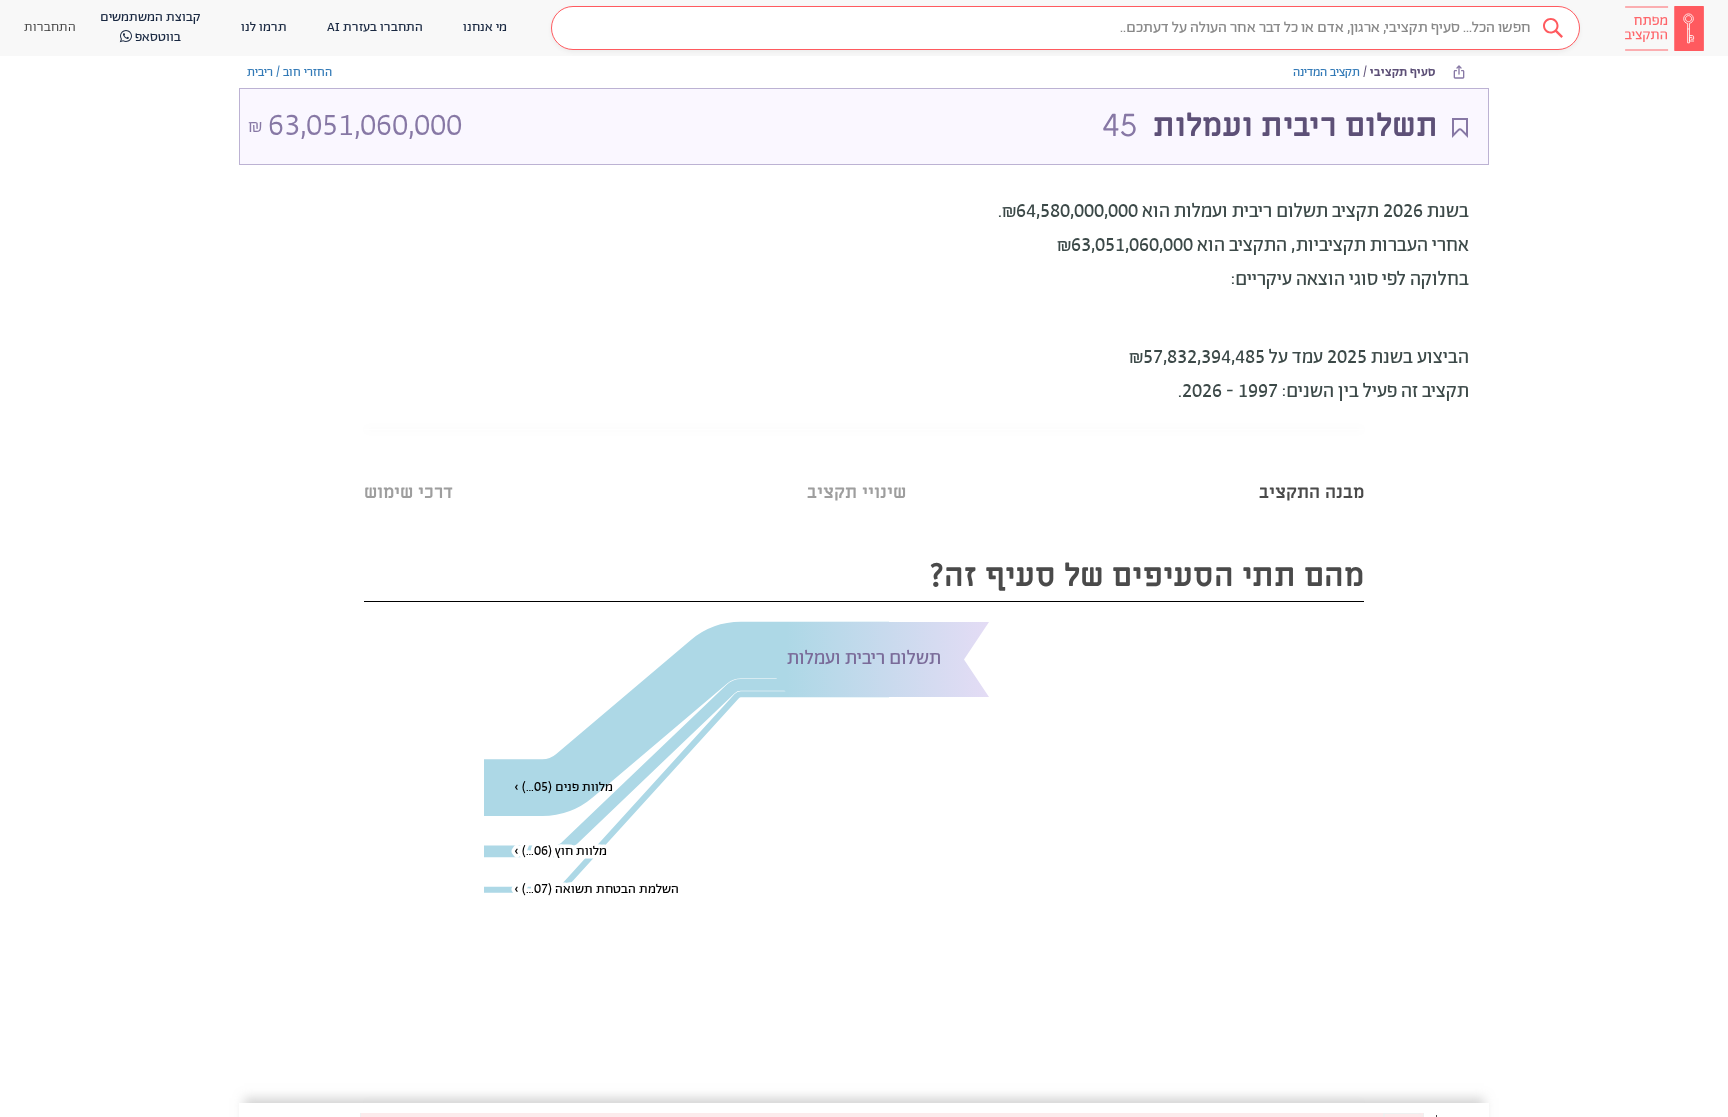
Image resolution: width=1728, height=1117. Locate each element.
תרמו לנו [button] (264, 27)
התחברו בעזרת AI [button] (375, 27)
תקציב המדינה (1326, 72)
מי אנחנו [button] (485, 27)
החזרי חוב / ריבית (289, 72)
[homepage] (1664, 28)
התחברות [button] (50, 27)
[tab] (1311, 467)
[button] (1065, 28)
